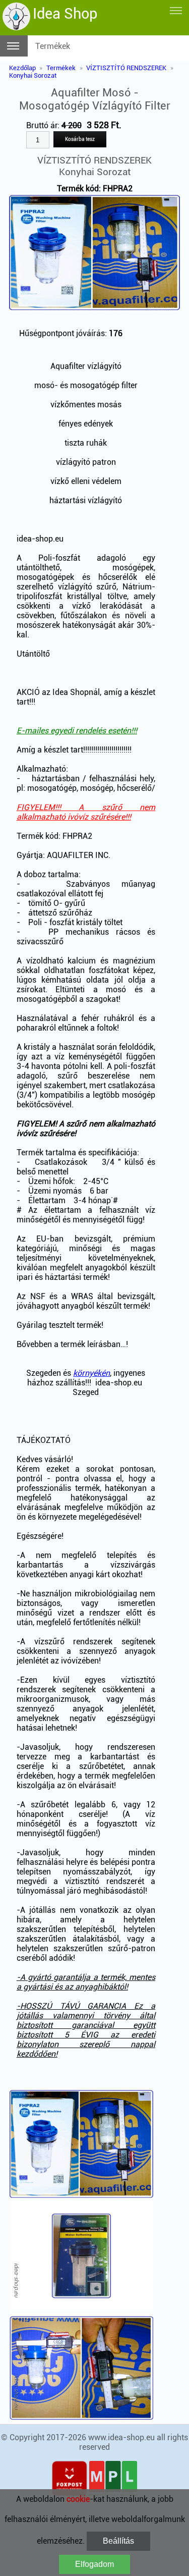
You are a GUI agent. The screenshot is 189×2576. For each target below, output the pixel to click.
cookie (78, 2499)
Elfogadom (94, 2564)
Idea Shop (65, 14)
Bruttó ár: (54, 125)
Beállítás (118, 2541)
